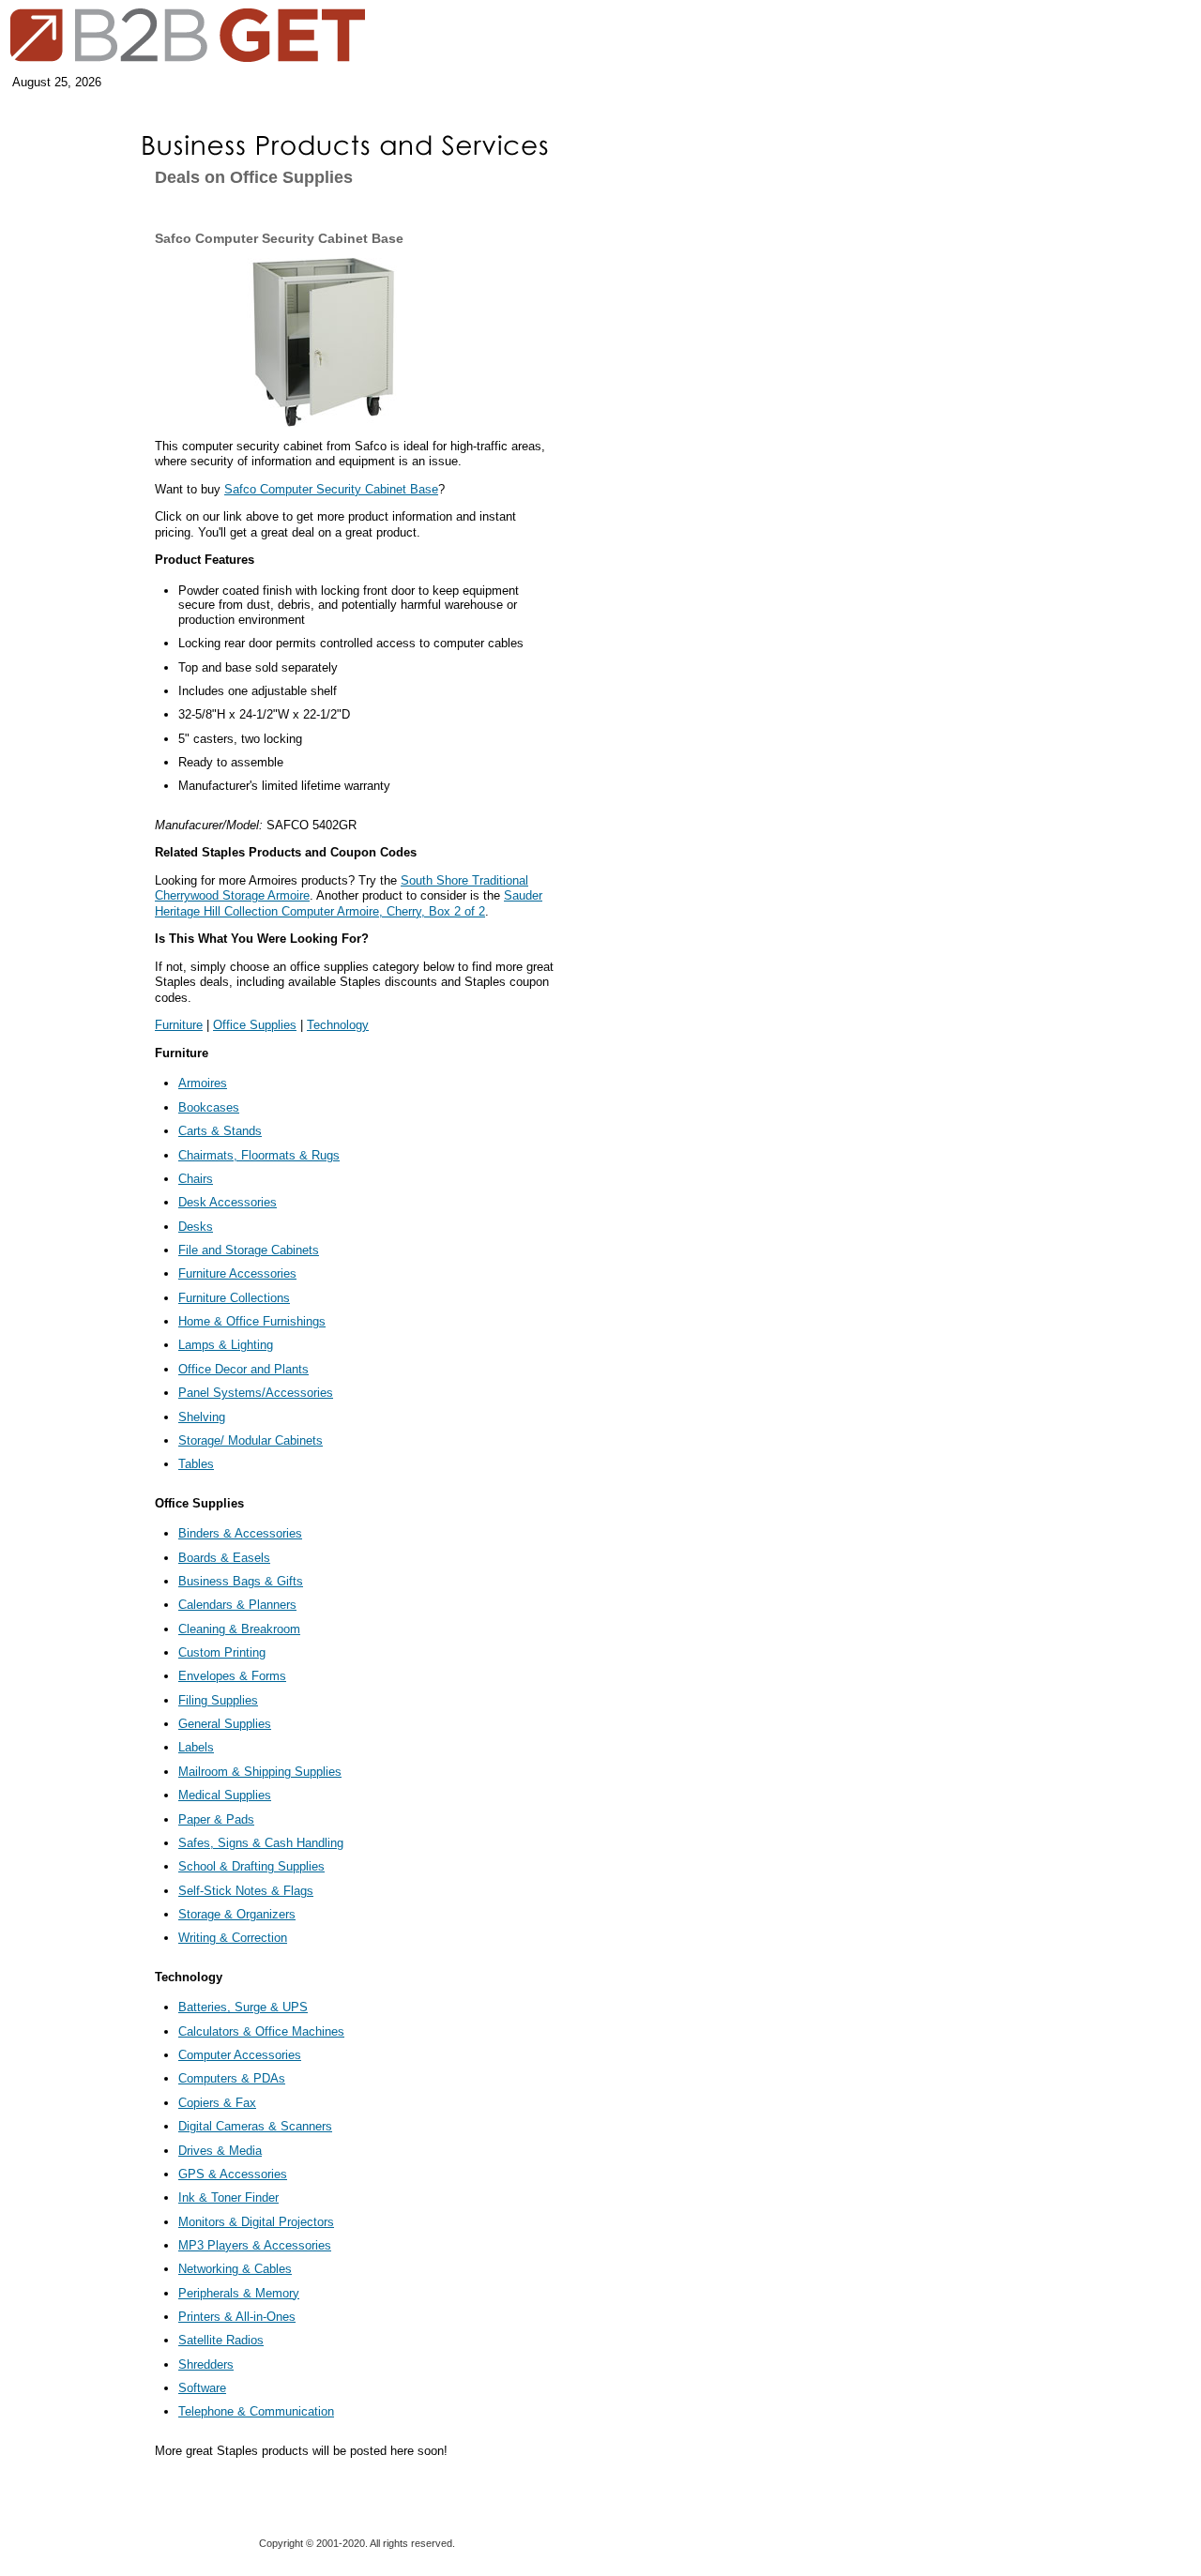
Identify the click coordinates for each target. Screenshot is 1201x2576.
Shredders (206, 2364)
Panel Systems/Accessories (256, 1393)
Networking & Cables (235, 2269)
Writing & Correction (233, 1938)
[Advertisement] (61, 302)
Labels (196, 1747)
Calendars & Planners (237, 1605)
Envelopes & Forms (232, 1676)
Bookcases (209, 1107)
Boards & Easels (224, 1558)
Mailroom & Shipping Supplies (260, 1772)
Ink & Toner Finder (228, 2197)
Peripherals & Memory (239, 2293)
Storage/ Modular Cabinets (251, 1440)
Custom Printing (222, 1652)
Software (202, 2388)
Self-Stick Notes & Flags (246, 1891)
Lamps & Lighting (226, 1345)
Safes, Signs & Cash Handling (261, 1843)
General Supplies (225, 1724)
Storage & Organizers (237, 1914)
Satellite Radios (221, 2340)
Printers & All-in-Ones (237, 2317)
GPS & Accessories (233, 2174)
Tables (196, 1464)
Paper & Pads (216, 1819)
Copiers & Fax (217, 2103)
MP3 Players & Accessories (255, 2245)
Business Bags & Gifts (241, 1581)
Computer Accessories (240, 2055)
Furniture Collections (234, 1298)
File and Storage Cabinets (249, 1250)
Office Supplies (255, 1025)
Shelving (202, 1417)
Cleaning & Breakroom (239, 1629)
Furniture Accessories (237, 1273)
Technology (338, 1025)
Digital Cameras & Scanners (255, 2126)
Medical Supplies (225, 1795)
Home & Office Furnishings (252, 1321)
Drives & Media (220, 2151)
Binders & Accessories (240, 1533)
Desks (196, 1227)
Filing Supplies (218, 1700)
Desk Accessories (228, 1202)
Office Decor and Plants (243, 1369)
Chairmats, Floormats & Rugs (259, 1155)
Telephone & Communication (256, 2411)
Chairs (196, 1179)
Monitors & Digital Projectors (256, 2222)
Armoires (203, 1083)
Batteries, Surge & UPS (243, 2007)
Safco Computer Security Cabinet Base (331, 489)
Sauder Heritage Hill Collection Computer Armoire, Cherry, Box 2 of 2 (349, 903)
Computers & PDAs (232, 2078)
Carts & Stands (220, 1131)
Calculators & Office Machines (261, 2031)
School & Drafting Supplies (251, 1866)
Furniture (179, 1025)
